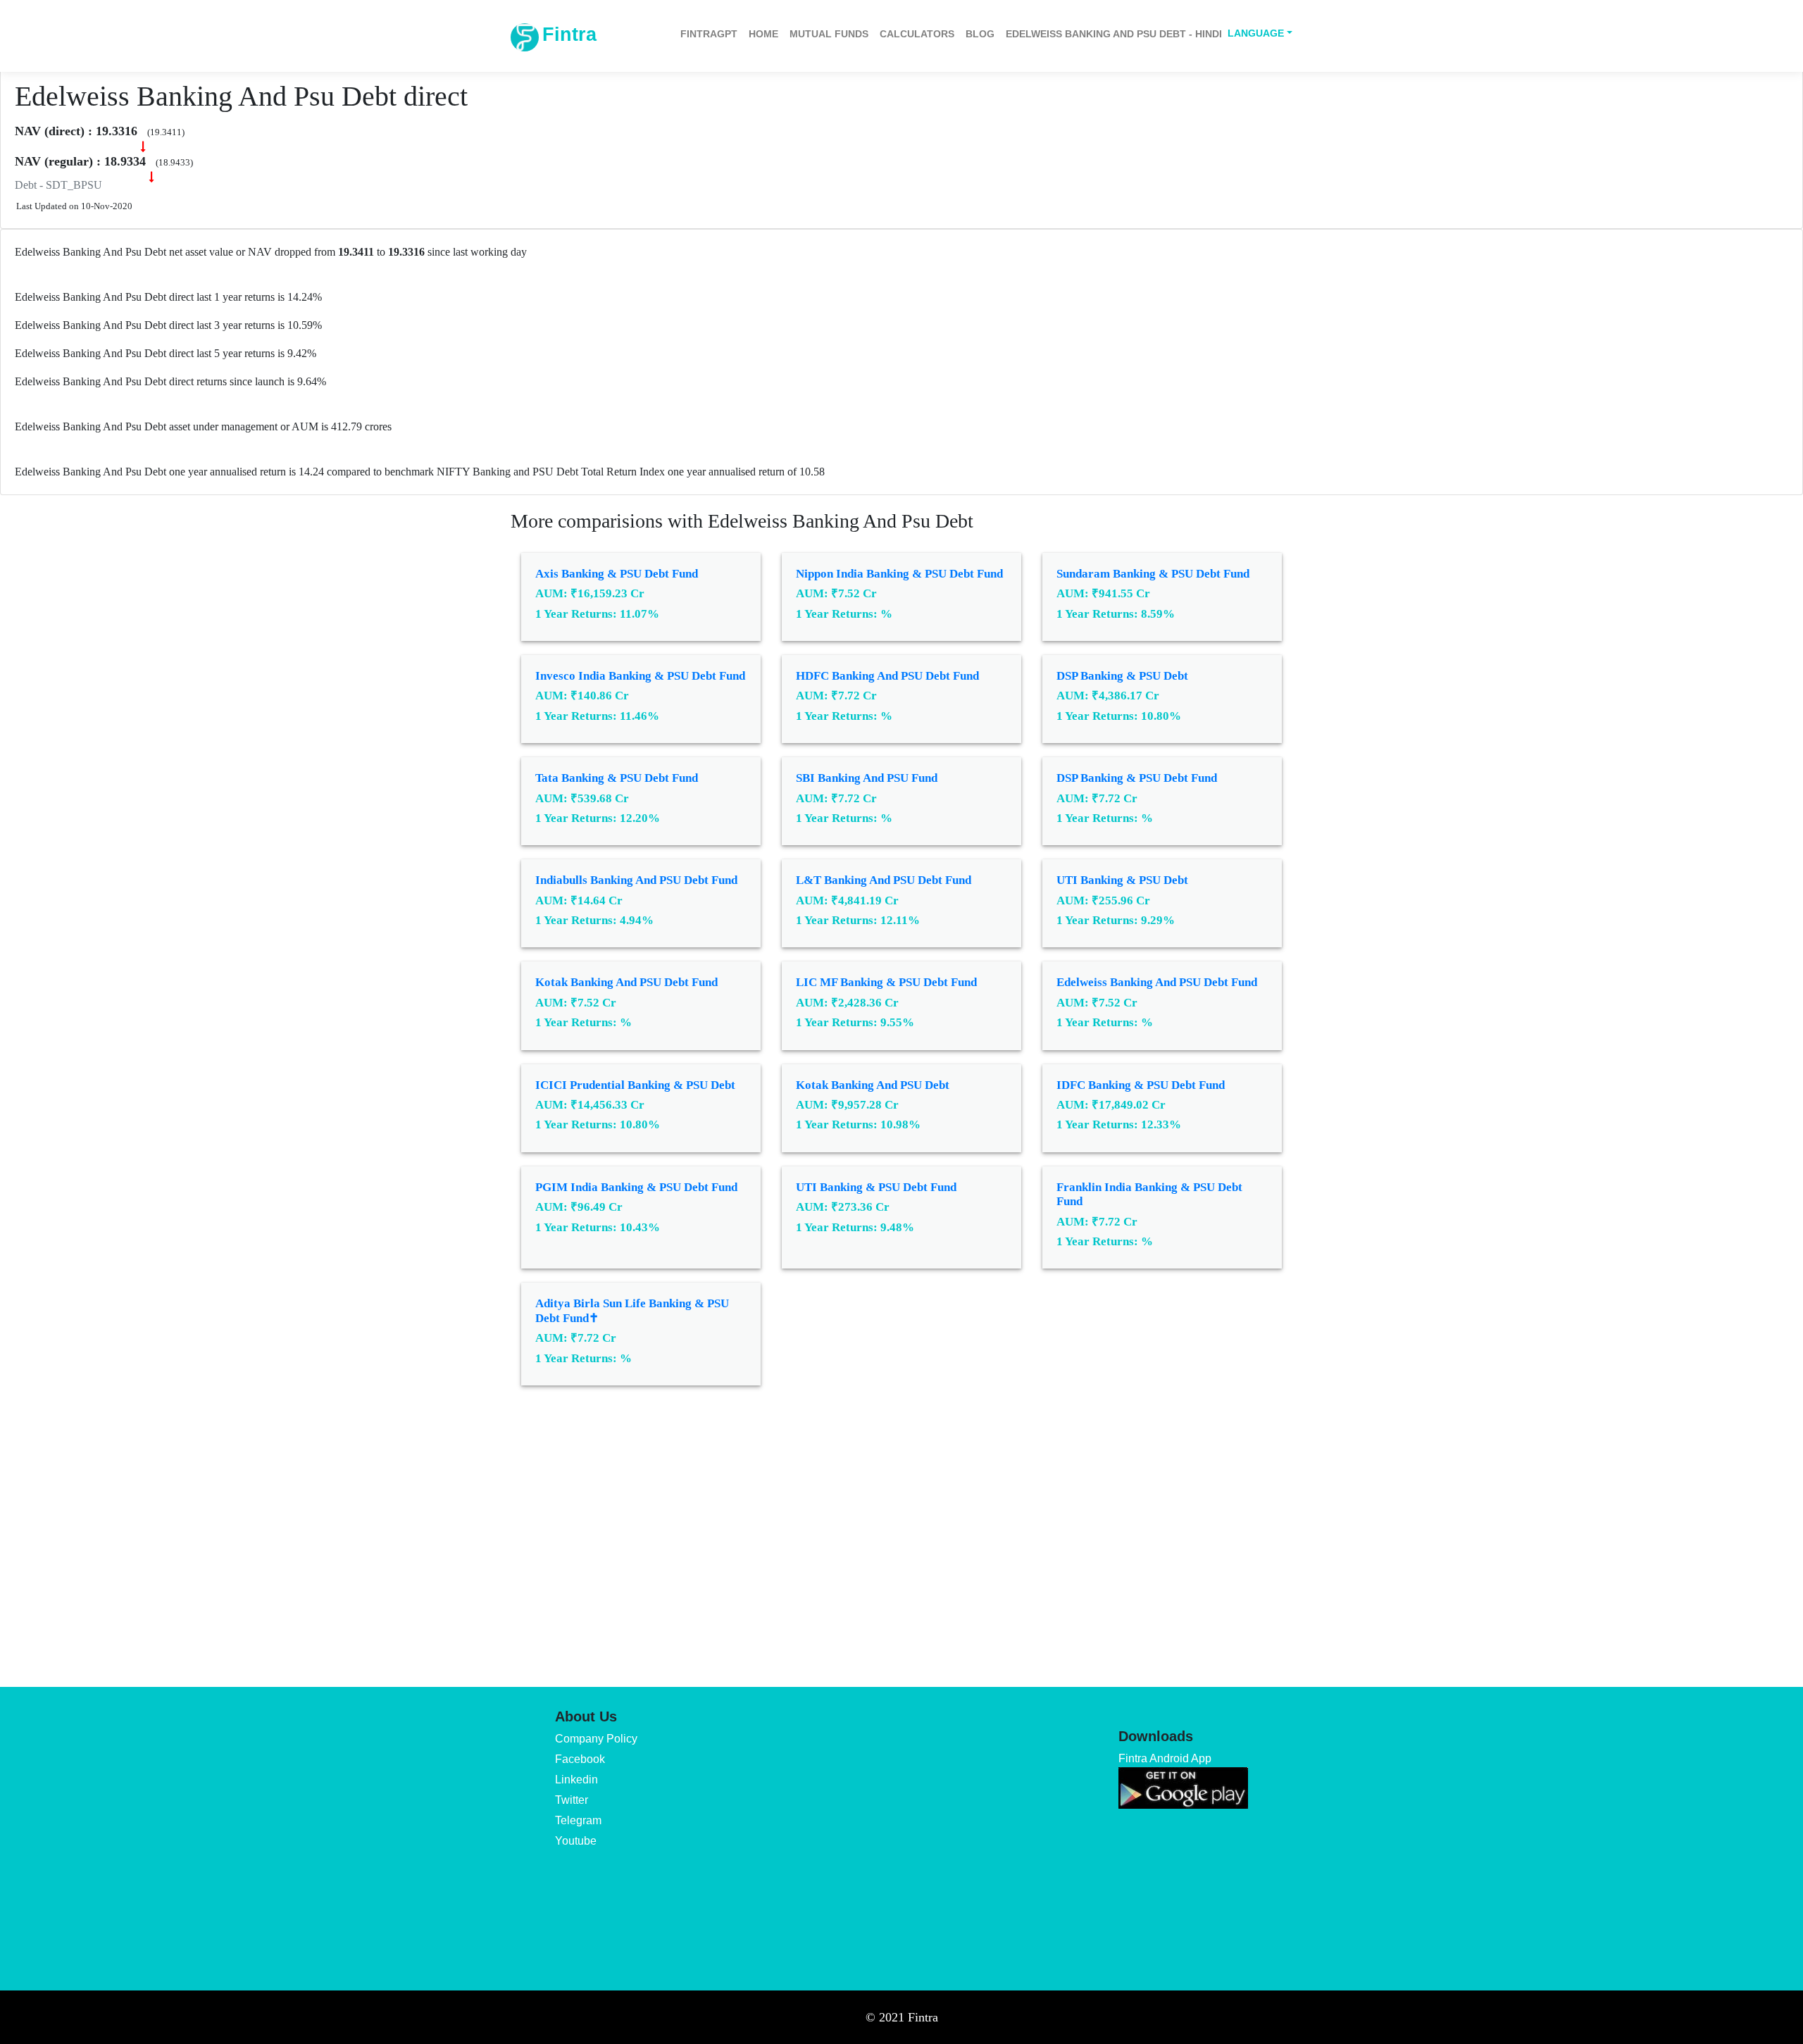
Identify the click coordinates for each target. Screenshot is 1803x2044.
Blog (980, 34)
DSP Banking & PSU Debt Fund (1137, 778)
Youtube (576, 1841)
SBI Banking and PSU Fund (867, 778)
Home (763, 34)
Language (1256, 33)
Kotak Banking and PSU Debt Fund (626, 982)
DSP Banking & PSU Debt (1122, 676)
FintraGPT (709, 34)
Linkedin (576, 1780)
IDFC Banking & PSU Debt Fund (1141, 1085)
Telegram (578, 1820)
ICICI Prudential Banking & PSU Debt (635, 1085)
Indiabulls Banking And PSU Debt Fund (636, 880)
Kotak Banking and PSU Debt (873, 1085)
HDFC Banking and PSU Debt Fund (887, 676)
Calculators (917, 34)
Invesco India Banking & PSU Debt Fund (640, 676)
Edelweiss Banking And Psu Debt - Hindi (1114, 34)
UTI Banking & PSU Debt (1122, 880)
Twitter (572, 1800)
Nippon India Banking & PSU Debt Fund (899, 574)
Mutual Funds (829, 34)
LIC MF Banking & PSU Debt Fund (886, 982)
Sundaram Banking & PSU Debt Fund (1153, 574)
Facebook (580, 1759)
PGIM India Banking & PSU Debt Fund (636, 1187)
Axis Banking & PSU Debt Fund (617, 574)
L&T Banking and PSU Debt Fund (884, 880)
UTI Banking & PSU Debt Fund (876, 1187)
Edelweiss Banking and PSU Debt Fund (1157, 982)
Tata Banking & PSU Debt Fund (617, 778)
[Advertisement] (901, 1526)
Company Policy (596, 1739)
